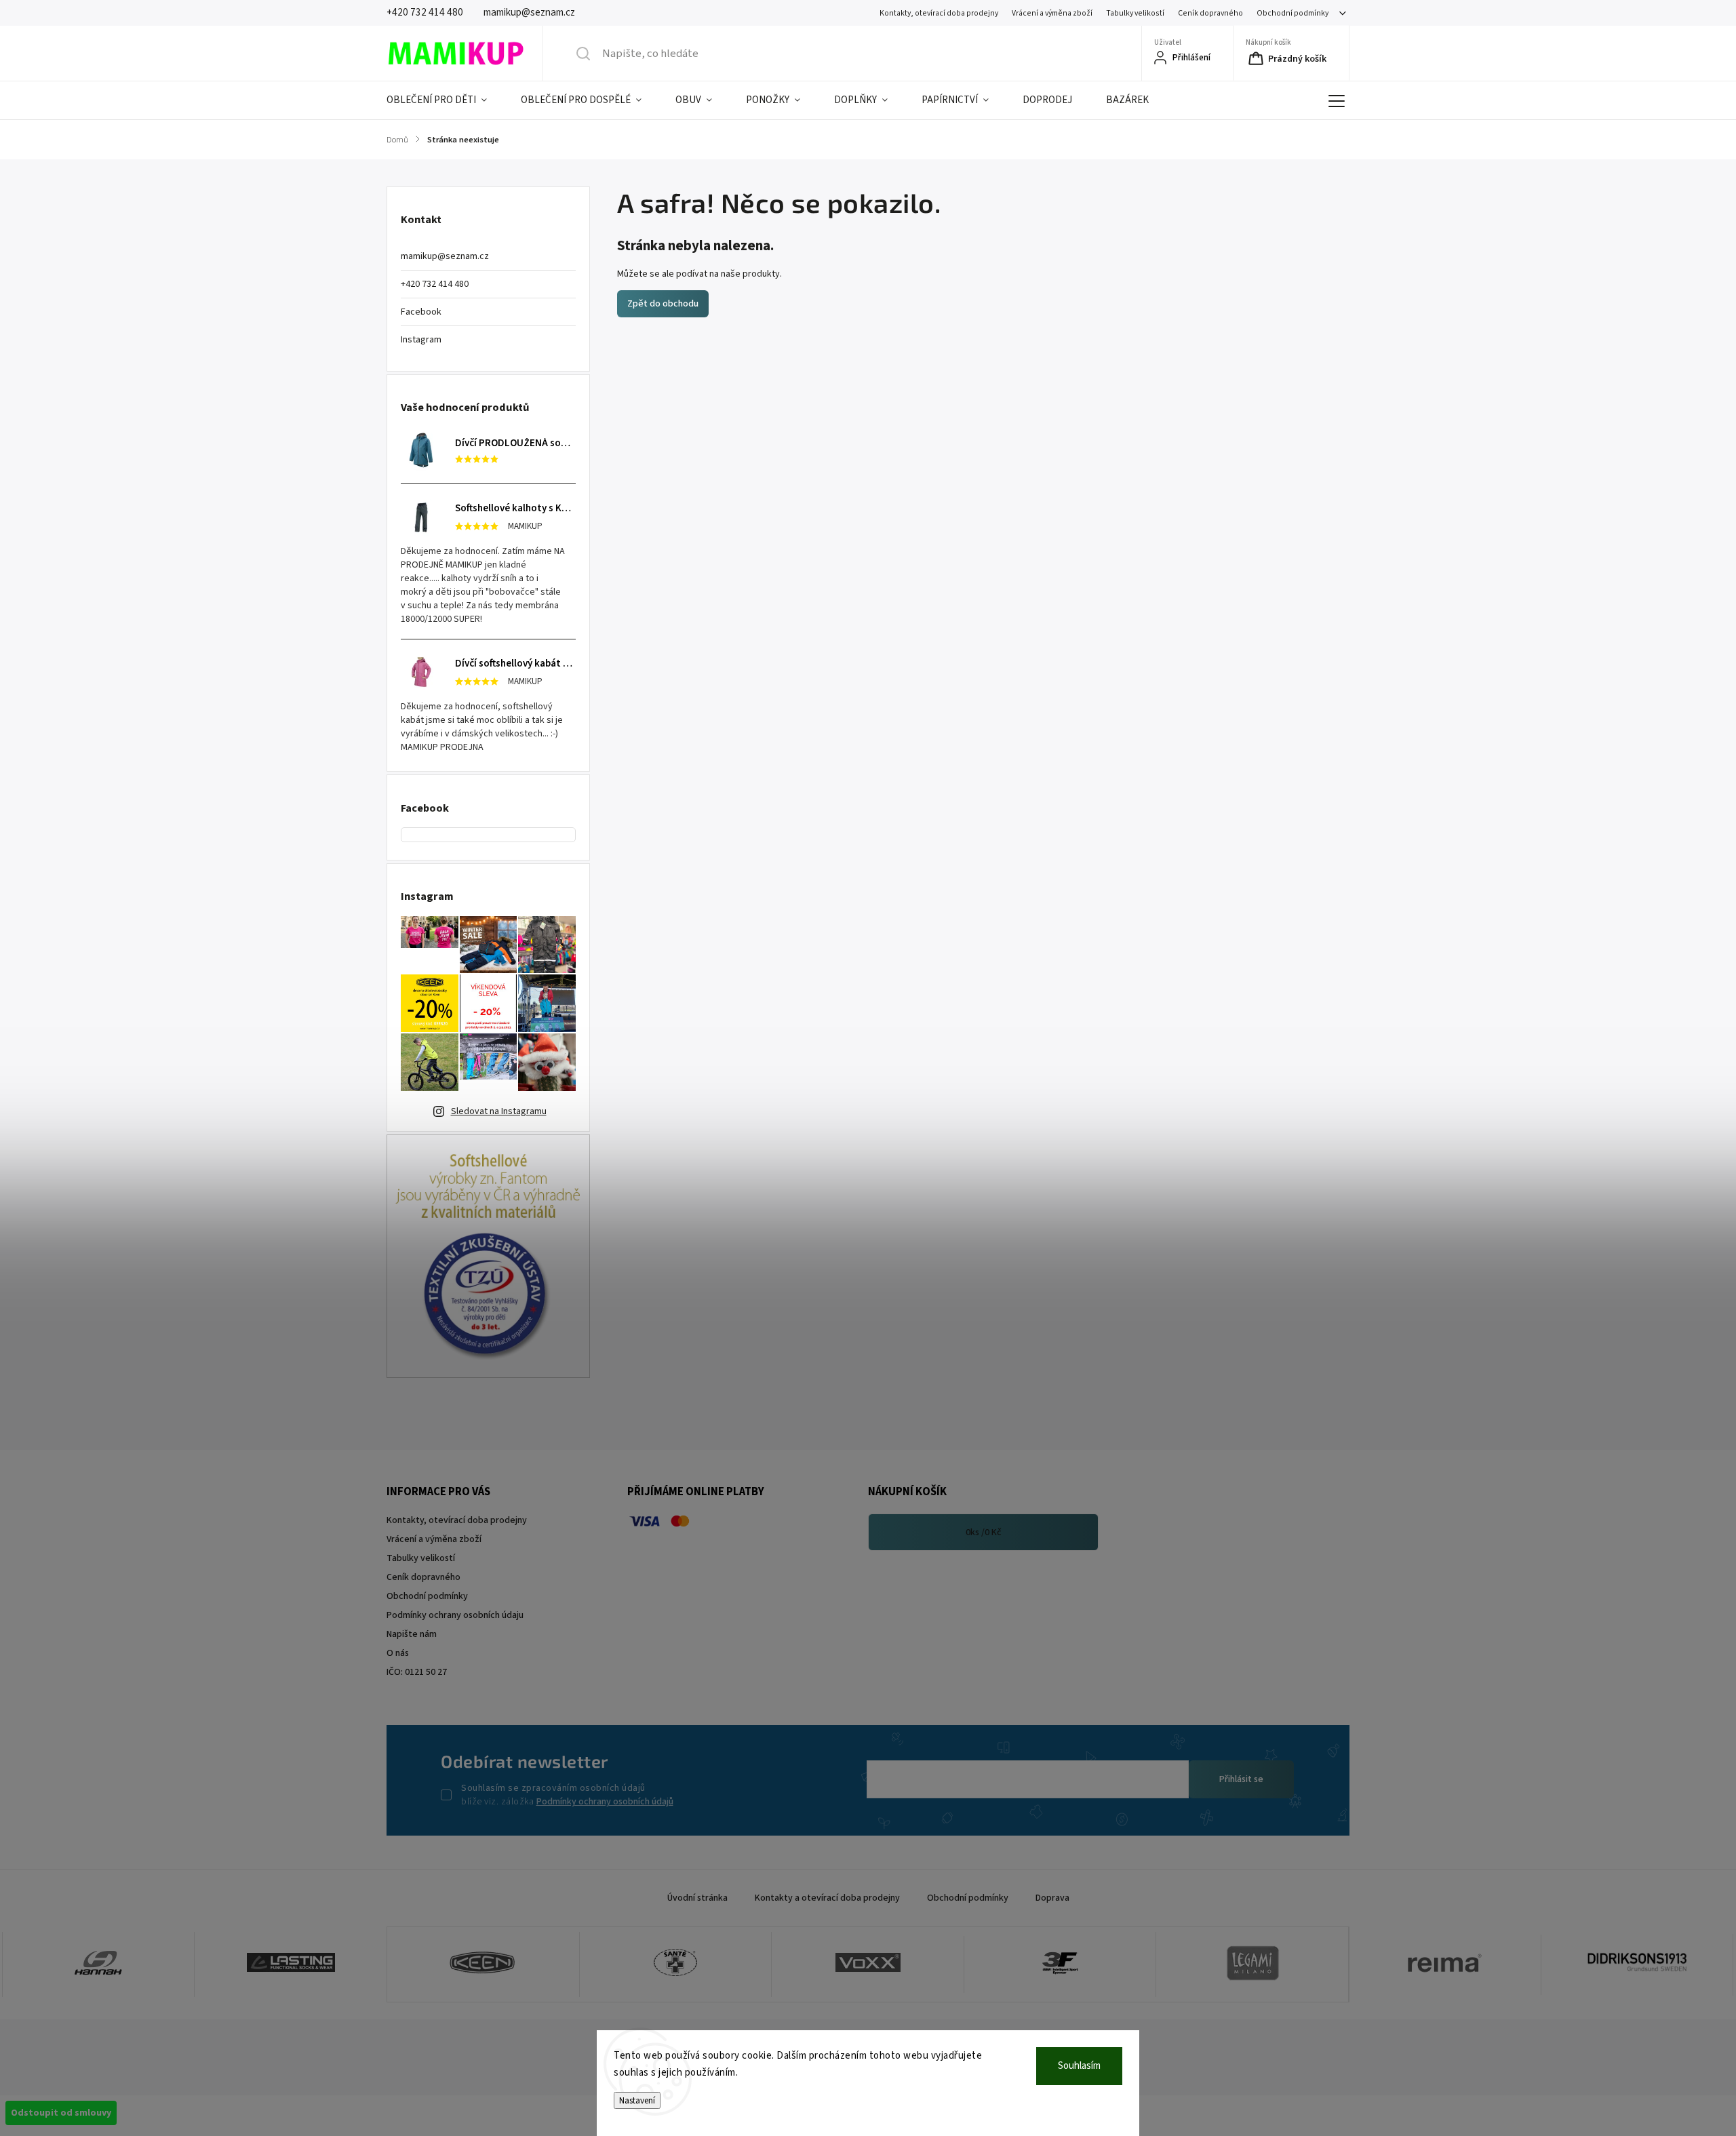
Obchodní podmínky (1293, 13)
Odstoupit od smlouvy (61, 2113)
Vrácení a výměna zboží (1052, 13)
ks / (984, 1532)
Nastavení (637, 2100)
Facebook (421, 312)
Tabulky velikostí (1135, 13)
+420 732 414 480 (435, 284)
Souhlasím (1079, 2066)
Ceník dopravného (1210, 13)
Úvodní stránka (697, 1898)
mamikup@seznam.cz (445, 256)
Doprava (1052, 1898)
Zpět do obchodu (663, 304)
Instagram (421, 340)
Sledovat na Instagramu (499, 1111)
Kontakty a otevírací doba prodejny (827, 1898)
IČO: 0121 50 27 (417, 1672)
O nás (398, 1653)
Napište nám (412, 1634)
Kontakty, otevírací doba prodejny (939, 13)
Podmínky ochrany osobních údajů (605, 1802)
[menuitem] (445, 100)
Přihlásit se (1241, 1779)
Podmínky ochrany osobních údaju (455, 1615)
